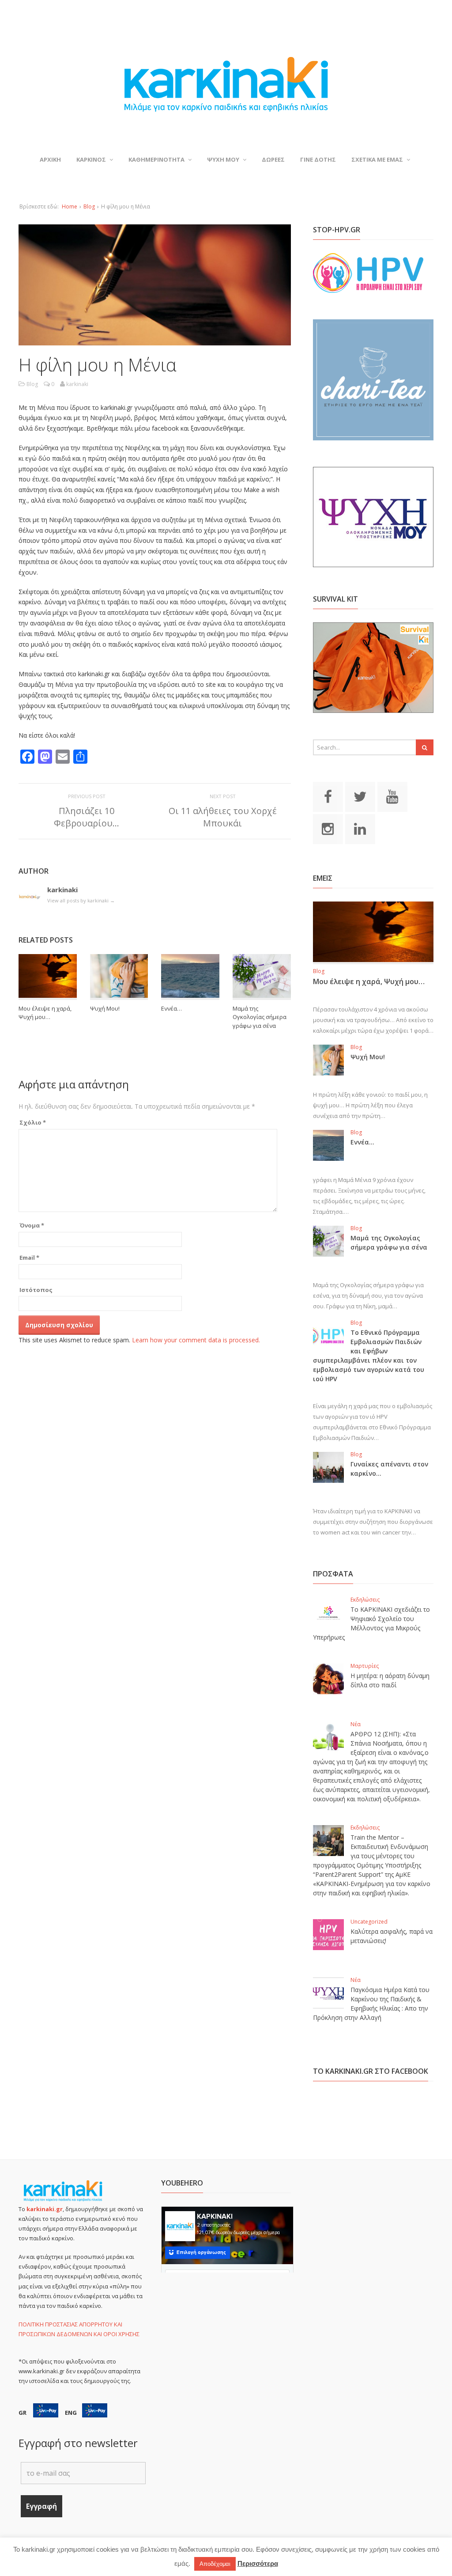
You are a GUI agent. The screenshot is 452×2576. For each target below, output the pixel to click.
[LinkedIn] (360, 829)
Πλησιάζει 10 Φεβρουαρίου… (87, 817)
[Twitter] (360, 796)
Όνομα (32, 1225)
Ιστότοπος (36, 1290)
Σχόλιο (33, 1122)
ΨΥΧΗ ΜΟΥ (223, 159)
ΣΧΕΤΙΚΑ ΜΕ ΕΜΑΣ (377, 159)
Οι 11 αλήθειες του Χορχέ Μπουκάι (223, 817)
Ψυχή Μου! (105, 1008)
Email (29, 1258)
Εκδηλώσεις (365, 1600)
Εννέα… (171, 1008)
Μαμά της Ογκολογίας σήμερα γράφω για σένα (260, 1017)
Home (70, 206)
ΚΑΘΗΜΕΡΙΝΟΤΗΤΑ (156, 159)
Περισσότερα (258, 2563)
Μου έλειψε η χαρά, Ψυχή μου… (45, 1013)
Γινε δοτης (318, 159)
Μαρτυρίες (365, 1666)
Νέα (356, 1724)
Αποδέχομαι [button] (215, 2564)
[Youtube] (392, 796)
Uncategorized (369, 1922)
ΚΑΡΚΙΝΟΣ (91, 159)
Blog (89, 206)
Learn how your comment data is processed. (196, 1340)
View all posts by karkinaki (81, 900)
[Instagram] (328, 829)
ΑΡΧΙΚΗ (50, 159)
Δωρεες (273, 159)
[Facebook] (328, 796)
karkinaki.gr (45, 2209)
